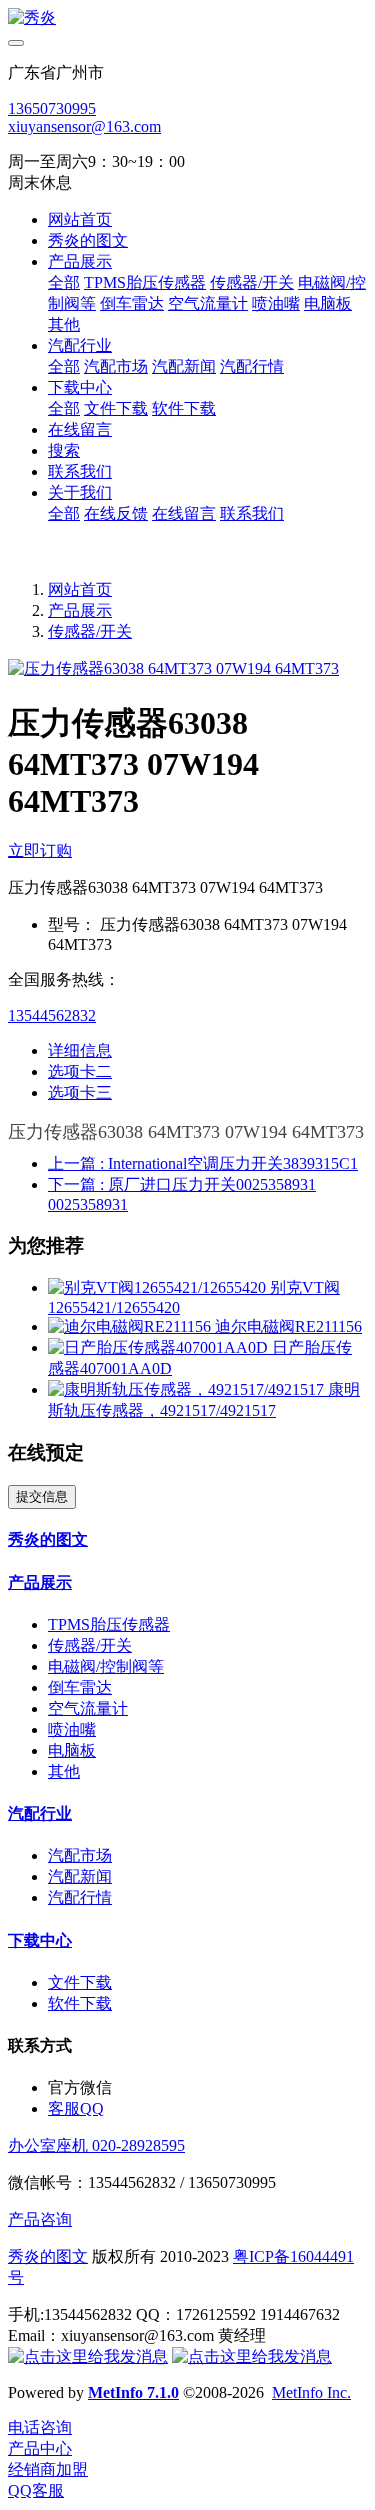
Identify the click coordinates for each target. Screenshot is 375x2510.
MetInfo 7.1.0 (133, 2392)
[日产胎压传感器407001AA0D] (160, 1347)
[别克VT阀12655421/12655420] (159, 1287)
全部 (64, 282)
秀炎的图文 (48, 2256)
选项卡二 (80, 1071)
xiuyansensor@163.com (84, 126)
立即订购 (40, 850)
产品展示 (80, 610)
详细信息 (80, 1050)
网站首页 (80, 219)
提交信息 (42, 1496)
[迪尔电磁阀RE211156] (131, 1326)
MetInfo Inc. (311, 2392)
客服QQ (76, 2108)
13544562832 (52, 1015)
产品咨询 (40, 2219)
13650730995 (52, 108)
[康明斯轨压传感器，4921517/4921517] (188, 1389)
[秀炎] (187, 18)
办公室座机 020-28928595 (96, 2145)
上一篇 (203, 1163)
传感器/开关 (90, 631)
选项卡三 (80, 1092)
